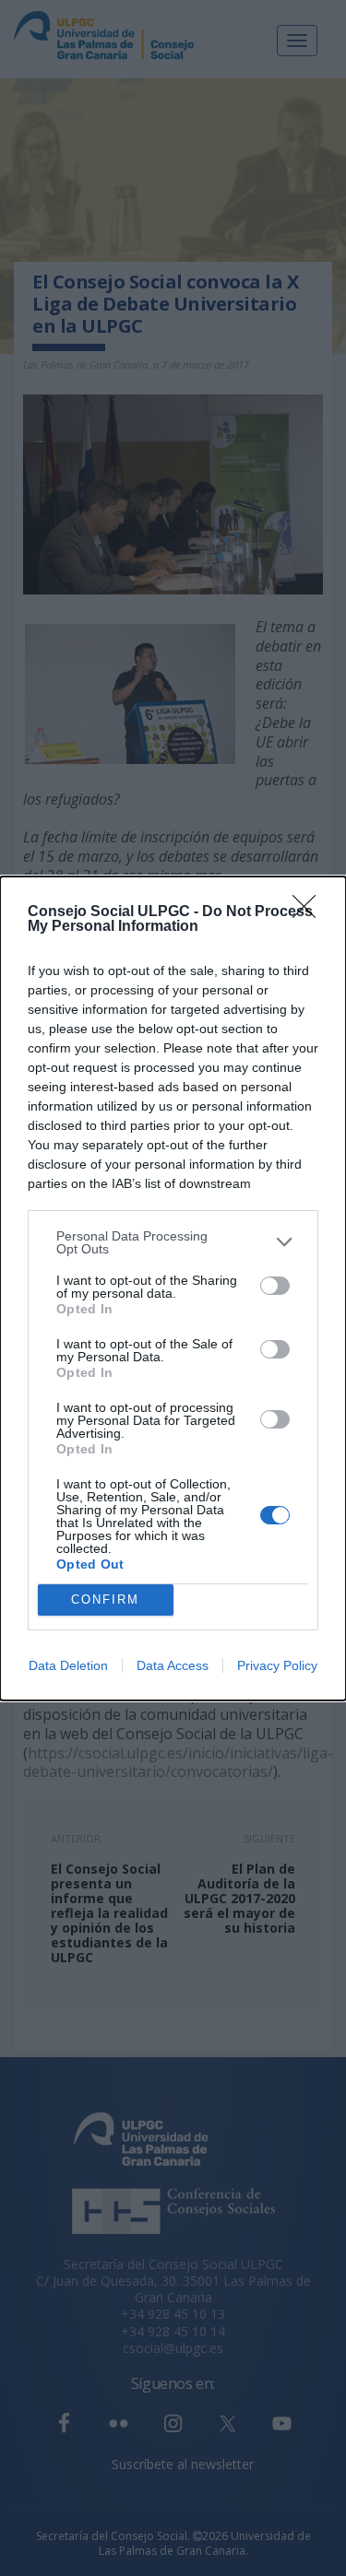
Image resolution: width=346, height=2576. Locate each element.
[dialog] (173, 1288)
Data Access (173, 1665)
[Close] (310, 912)
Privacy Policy (277, 1665)
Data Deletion (68, 1665)
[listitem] (173, 1242)
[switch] (275, 1286)
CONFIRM (105, 1600)
